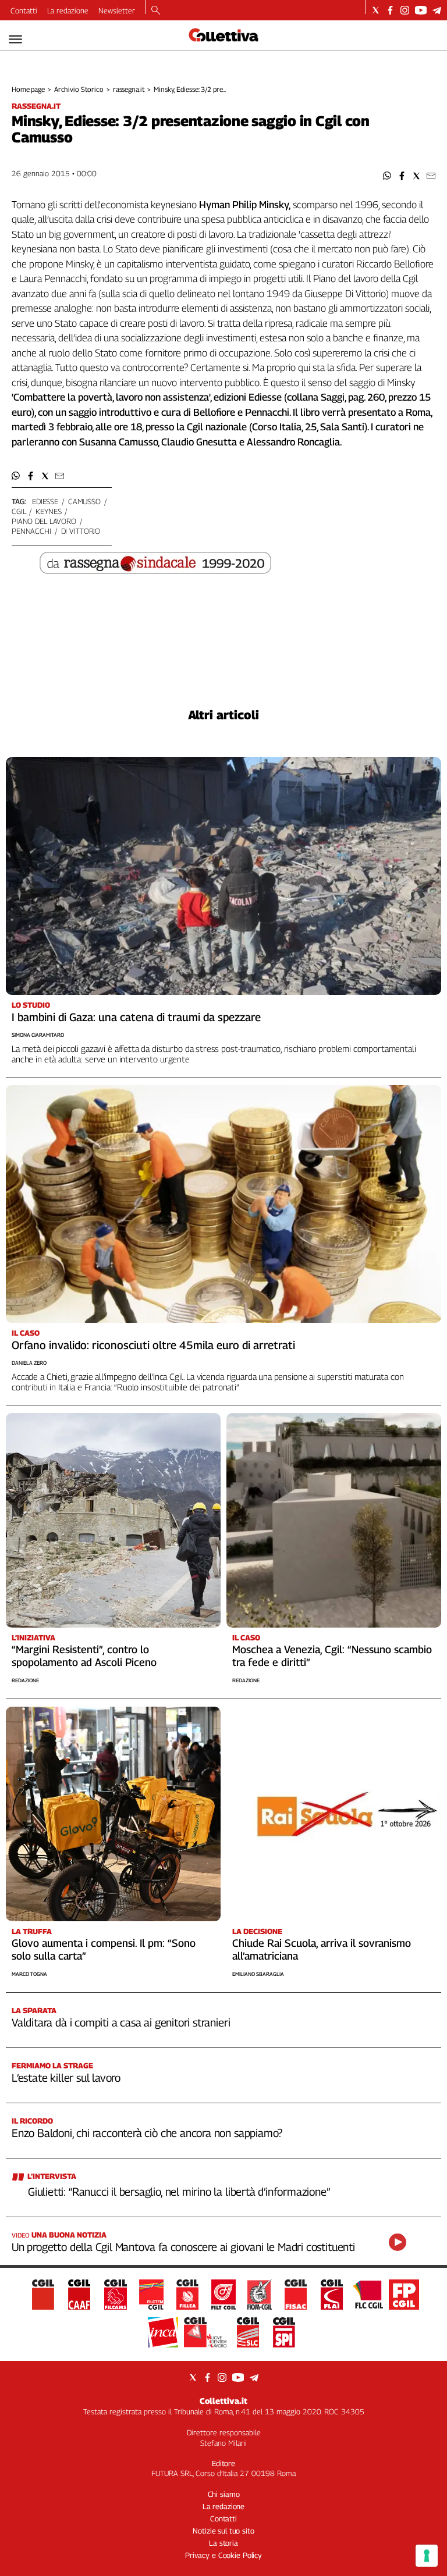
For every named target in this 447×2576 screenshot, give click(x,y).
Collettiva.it (223, 2401)
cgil (19, 511)
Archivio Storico (79, 89)
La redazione (68, 10)
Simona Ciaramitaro (38, 1035)
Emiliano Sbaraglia (258, 1974)
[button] (387, 176)
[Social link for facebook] (390, 10)
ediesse (45, 501)
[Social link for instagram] (405, 10)
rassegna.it (129, 89)
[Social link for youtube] (421, 10)
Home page (28, 89)
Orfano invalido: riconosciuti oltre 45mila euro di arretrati (153, 1345)
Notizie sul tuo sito (223, 2531)
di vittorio (81, 531)
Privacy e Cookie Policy (223, 2555)
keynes (48, 511)
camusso (84, 501)
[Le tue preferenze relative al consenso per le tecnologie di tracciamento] (427, 2556)
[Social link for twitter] (376, 10)
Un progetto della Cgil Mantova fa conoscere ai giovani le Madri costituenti (183, 2247)
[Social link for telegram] (437, 10)
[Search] (156, 11)
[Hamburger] (15, 39)
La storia (223, 2543)
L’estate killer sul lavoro (66, 2078)
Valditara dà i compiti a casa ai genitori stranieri (121, 2022)
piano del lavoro (44, 521)
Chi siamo (224, 2494)
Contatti (24, 10)
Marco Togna (29, 1974)
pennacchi (31, 531)
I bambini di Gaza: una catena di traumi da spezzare (136, 1017)
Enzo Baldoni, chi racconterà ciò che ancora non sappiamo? (147, 2133)
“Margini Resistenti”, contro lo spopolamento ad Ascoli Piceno (84, 1656)
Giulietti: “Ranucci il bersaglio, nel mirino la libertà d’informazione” (179, 2192)
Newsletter (117, 10)
